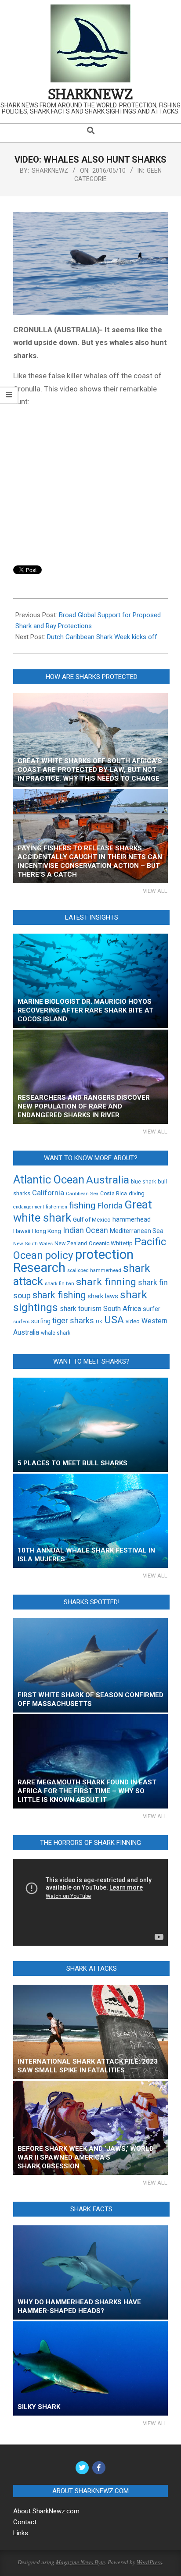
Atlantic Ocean (49, 1180)
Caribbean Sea (82, 1194)
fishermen (56, 1207)
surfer (152, 1309)
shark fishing (59, 1295)
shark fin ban (60, 1283)
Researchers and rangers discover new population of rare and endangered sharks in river (84, 1106)
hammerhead (132, 1220)
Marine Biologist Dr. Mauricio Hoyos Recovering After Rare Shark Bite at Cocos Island (85, 1010)
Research (39, 1268)
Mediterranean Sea (137, 1231)
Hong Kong (47, 1231)
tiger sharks (73, 1320)
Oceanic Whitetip (111, 1243)
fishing (82, 1205)
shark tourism (81, 1309)
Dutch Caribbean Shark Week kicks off (102, 637)
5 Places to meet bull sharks (72, 1463)
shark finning (106, 1282)
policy (59, 1255)
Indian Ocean (85, 1230)
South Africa (122, 1309)
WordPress (149, 2562)
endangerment (29, 1207)
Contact (25, 2522)
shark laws (103, 1296)
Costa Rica (114, 1194)
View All (155, 891)
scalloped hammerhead (94, 1270)
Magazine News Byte (80, 2562)
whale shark (56, 1333)
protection (104, 1254)
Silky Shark (39, 2407)
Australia (108, 1180)
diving (137, 1193)
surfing (41, 1321)
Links (21, 2533)
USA (114, 1320)
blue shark (143, 1182)
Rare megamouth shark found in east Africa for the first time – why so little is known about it (87, 1791)
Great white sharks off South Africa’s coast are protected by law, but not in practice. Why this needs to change (90, 770)
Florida (110, 1206)
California (48, 1193)
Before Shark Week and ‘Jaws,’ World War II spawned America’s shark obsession (86, 2157)
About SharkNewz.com (46, 2511)
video (133, 1321)
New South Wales (33, 1244)
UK (99, 1322)
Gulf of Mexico (92, 1219)
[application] (90, 1902)
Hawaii (22, 1231)
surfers (21, 1322)
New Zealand (71, 1243)
